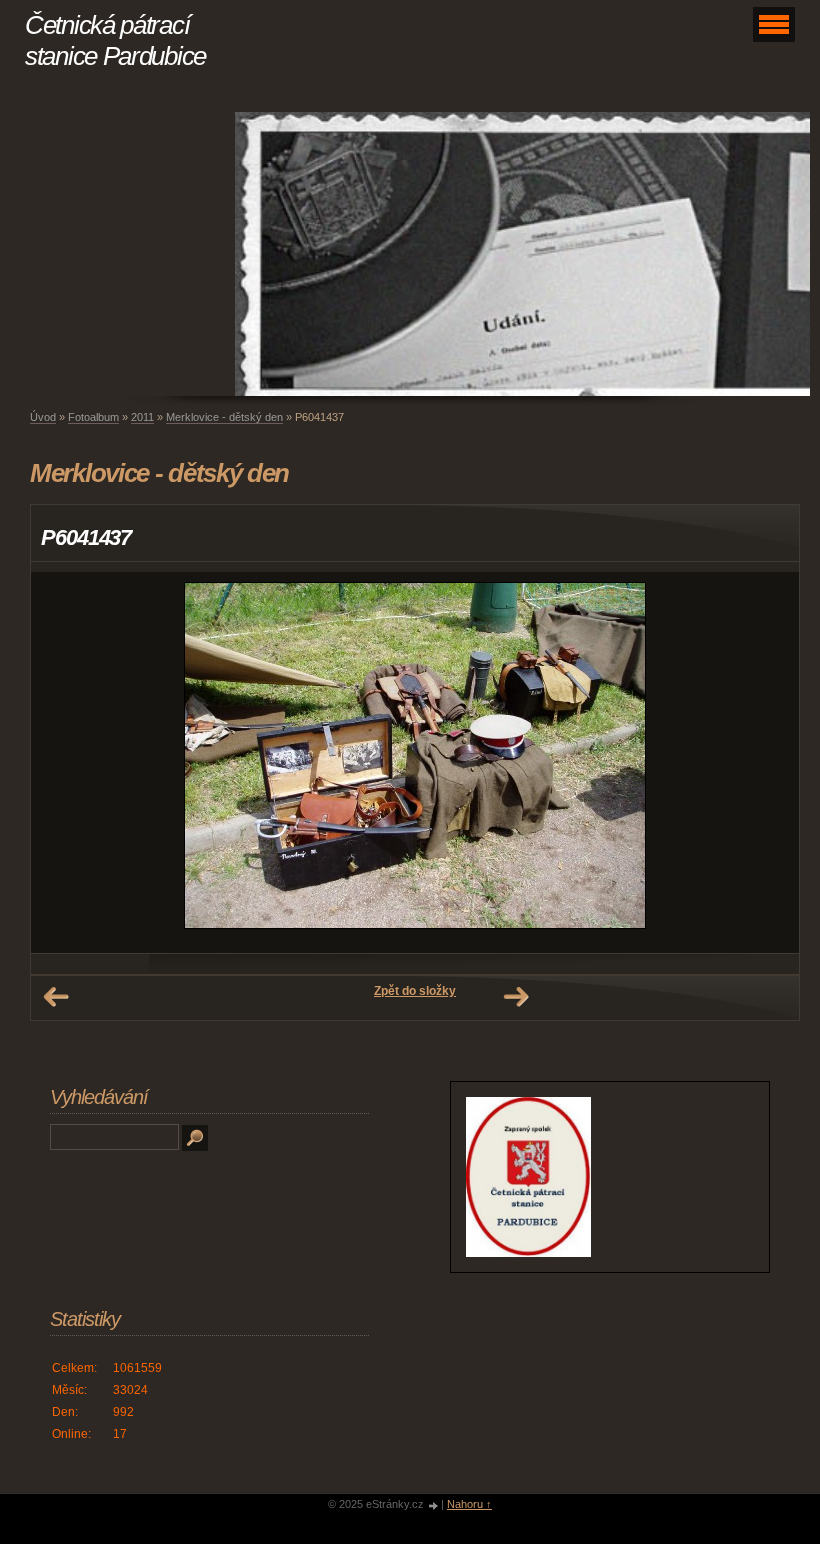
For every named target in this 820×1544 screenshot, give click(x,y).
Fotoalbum (93, 417)
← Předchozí (56, 997)
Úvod (43, 417)
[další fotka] (766, 762)
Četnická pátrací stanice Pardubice (115, 40)
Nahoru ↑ (469, 1504)
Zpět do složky (415, 991)
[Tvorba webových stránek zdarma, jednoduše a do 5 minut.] (434, 1505)
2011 (142, 417)
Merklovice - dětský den (224, 417)
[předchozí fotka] (63, 762)
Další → (516, 997)
